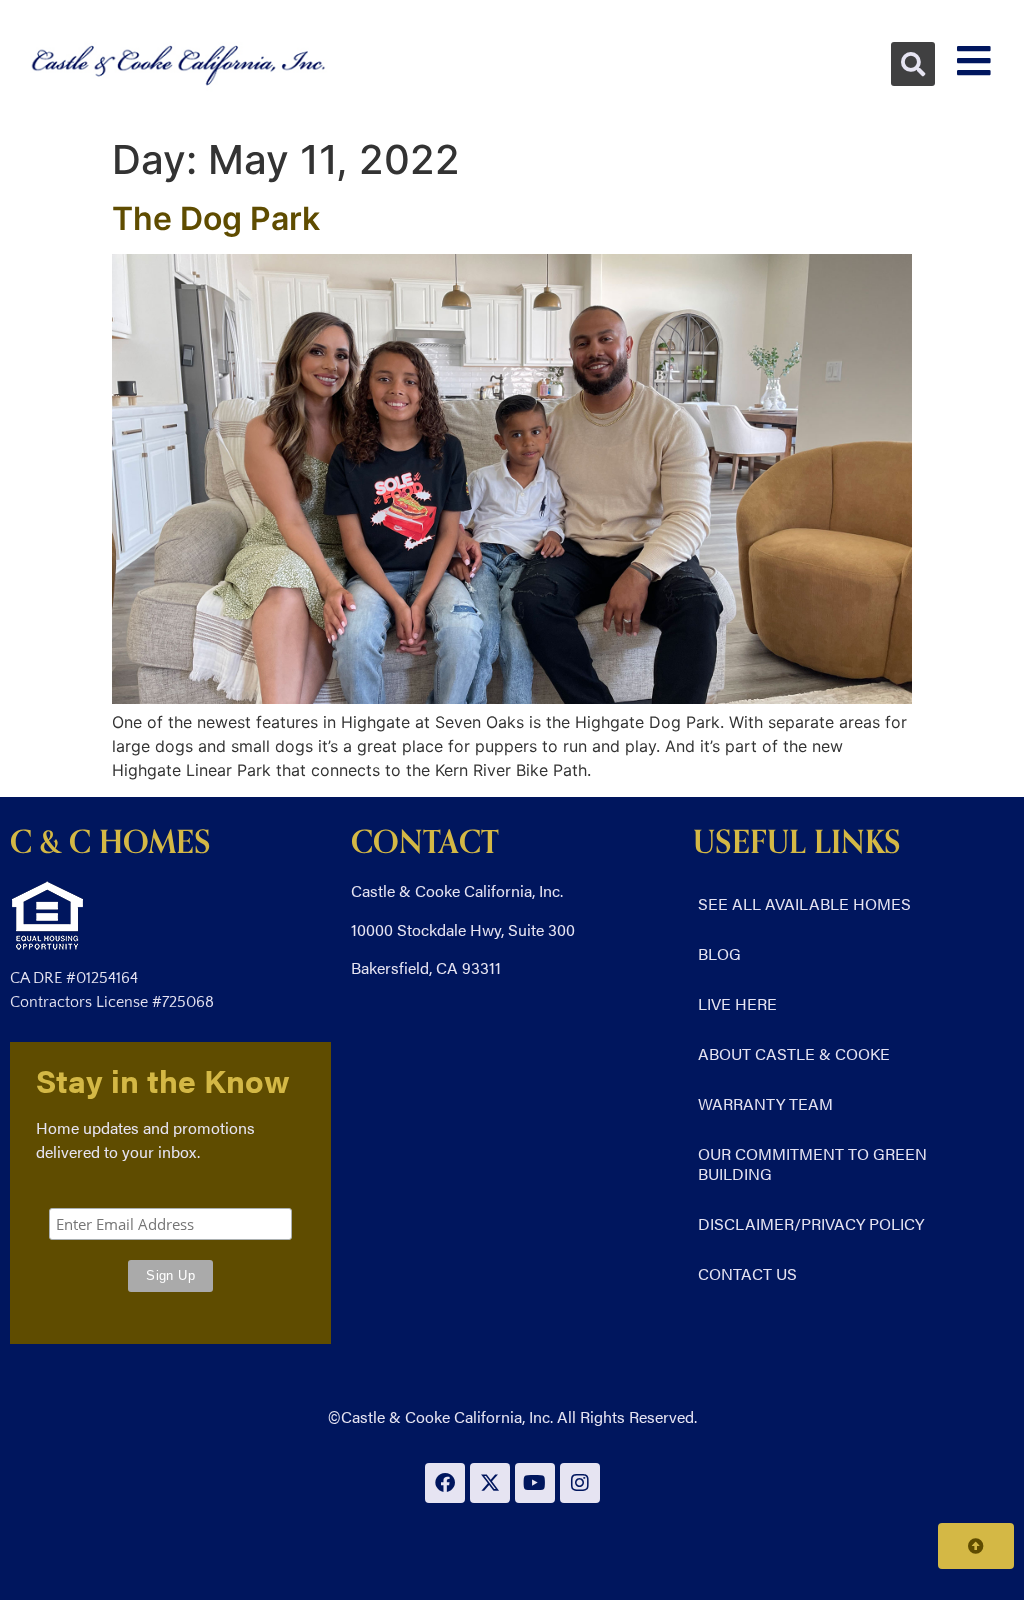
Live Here (737, 1003)
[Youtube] (535, 1483)
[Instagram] (580, 1483)
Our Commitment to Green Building (812, 1163)
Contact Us (747, 1273)
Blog (719, 953)
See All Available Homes (804, 903)
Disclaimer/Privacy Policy (811, 1223)
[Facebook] (445, 1483)
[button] (913, 64)
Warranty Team (765, 1103)
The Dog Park (216, 218)
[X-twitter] (490, 1483)
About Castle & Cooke (794, 1053)
